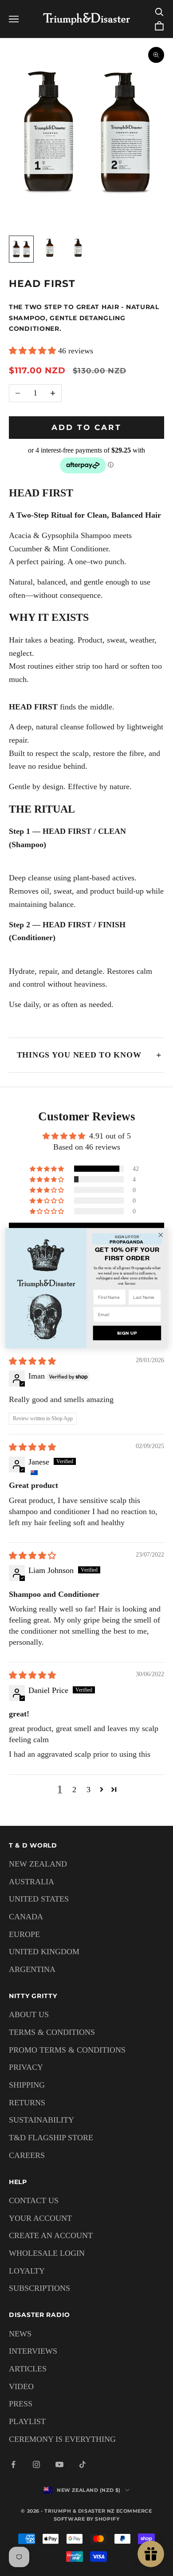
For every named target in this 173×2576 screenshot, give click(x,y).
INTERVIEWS (33, 2351)
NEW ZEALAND (38, 1864)
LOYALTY (27, 2271)
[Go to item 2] (50, 248)
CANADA (26, 1917)
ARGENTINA (32, 1969)
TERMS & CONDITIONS (52, 2032)
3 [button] (88, 1790)
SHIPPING (27, 2085)
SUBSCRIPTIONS (39, 2288)
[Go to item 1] (21, 249)
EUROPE (24, 1934)
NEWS (20, 2334)
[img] (32, 1361)
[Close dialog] (161, 1234)
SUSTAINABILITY (41, 2120)
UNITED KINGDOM (44, 1952)
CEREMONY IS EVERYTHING (62, 2439)
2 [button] (74, 1790)
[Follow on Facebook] (13, 2464)
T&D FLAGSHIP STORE (51, 2138)
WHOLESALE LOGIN (47, 2253)
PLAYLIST (27, 2421)
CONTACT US (34, 2200)
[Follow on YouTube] (59, 2464)
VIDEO (21, 2386)
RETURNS (27, 2103)
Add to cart (87, 427)
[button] (33, 351)
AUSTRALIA (31, 1882)
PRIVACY (26, 2067)
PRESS (21, 2404)
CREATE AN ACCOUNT (51, 2235)
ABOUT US (29, 2014)
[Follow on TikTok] (83, 2464)
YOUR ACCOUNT (40, 2218)
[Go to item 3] (78, 248)
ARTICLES (28, 2369)
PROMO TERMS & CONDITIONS (67, 2050)
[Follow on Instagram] (36, 2464)
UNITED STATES (39, 1899)
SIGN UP (127, 1333)
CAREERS (27, 2155)
